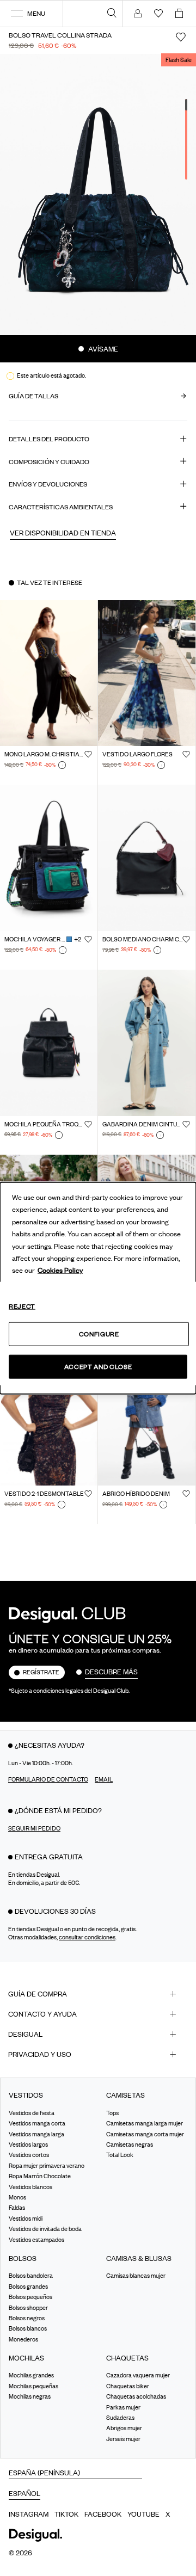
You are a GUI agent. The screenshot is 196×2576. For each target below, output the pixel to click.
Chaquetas (127, 2358)
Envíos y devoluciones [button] (48, 484)
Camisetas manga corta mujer (145, 2134)
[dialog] (98, 1288)
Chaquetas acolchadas (136, 2396)
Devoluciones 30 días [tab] (55, 1911)
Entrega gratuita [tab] (49, 1857)
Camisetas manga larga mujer (145, 2123)
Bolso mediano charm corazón (142, 939)
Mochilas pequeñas (33, 2386)
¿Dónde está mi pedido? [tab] (58, 1810)
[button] (63, 532)
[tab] (98, 1994)
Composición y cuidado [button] (49, 462)
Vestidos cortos (29, 2155)
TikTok (66, 2514)
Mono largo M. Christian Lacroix (44, 754)
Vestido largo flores (137, 754)
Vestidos (26, 2095)
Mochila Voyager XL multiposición (35, 939)
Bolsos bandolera (31, 2276)
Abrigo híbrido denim (136, 1494)
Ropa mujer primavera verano (47, 2166)
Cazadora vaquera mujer (138, 2375)
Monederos (23, 2339)
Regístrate (41, 1672)
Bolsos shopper (28, 2307)
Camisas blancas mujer (136, 2276)
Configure (99, 1333)
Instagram (29, 2514)
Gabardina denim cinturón (142, 1124)
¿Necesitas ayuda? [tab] (50, 1745)
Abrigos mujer (124, 2428)
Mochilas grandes (31, 2375)
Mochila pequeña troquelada (44, 1124)
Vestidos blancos (30, 2186)
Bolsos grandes (28, 2287)
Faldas (17, 2208)
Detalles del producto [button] (49, 439)
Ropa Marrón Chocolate (40, 2176)
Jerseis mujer (123, 2439)
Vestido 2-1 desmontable (44, 1494)
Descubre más (111, 1672)
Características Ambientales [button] (61, 507)
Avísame (102, 349)
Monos (17, 2197)
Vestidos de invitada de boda (45, 2229)
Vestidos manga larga (36, 2134)
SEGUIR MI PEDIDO (34, 1828)
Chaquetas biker (128, 2386)
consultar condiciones (87, 1937)
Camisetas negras (130, 2144)
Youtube (143, 2514)
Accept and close (98, 1367)
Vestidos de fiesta (32, 2113)
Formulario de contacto (48, 1779)
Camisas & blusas (139, 2258)
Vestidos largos (28, 2144)
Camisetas (125, 2095)
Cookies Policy (60, 1270)
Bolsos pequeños (30, 2297)
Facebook (103, 2514)
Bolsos (23, 2258)
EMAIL (104, 1779)
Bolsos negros (27, 2318)
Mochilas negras (30, 2396)
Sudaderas (120, 2418)
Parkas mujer (123, 2407)
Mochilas (26, 2358)
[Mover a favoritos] (181, 37)
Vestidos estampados (36, 2239)
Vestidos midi (26, 2218)
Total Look (120, 2155)
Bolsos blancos (28, 2328)
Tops (112, 2113)
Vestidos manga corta (37, 2123)
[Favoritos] (88, 754)
